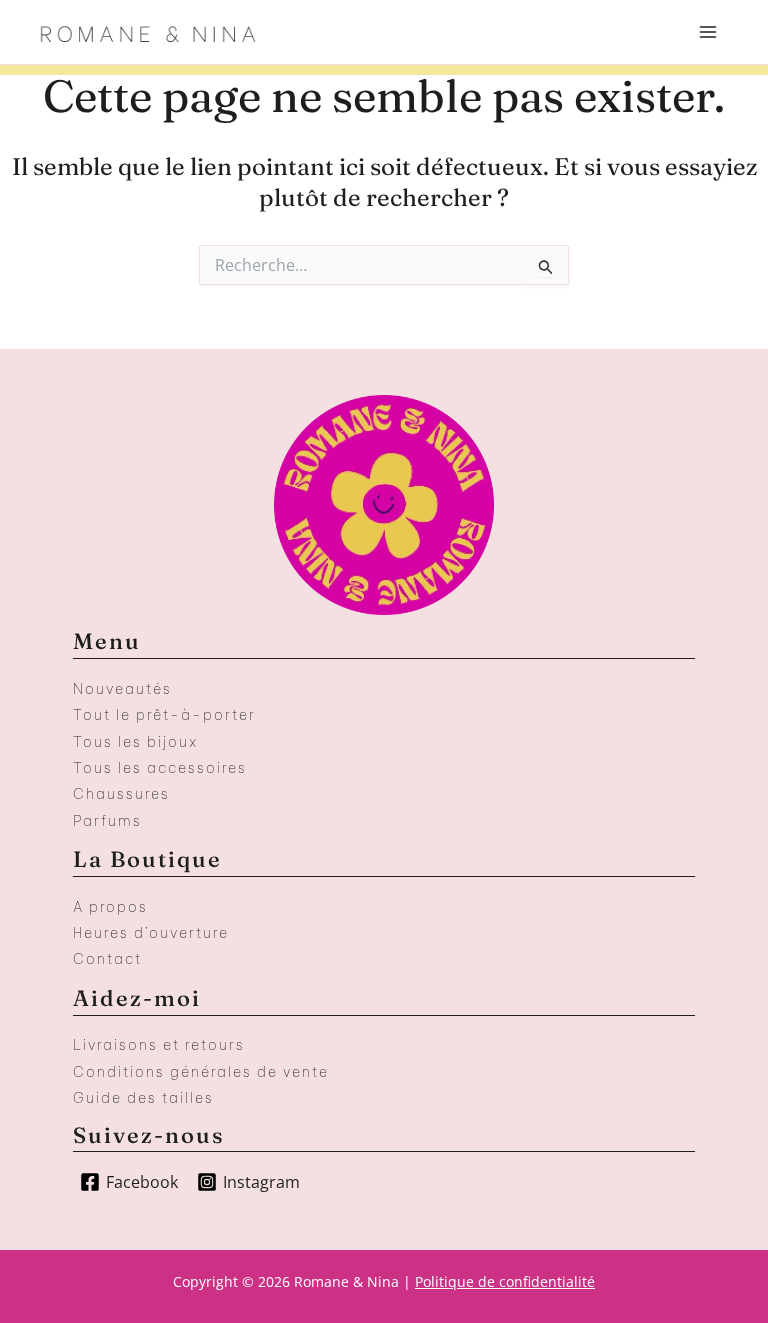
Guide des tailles (143, 1098)
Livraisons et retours (159, 1045)
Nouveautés (122, 689)
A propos (110, 907)
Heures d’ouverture (151, 933)
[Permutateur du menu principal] (708, 32)
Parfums (107, 821)
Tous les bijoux (135, 742)
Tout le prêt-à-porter (164, 715)
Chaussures (121, 794)
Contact (107, 959)
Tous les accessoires (160, 768)
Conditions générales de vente (201, 1072)
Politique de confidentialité (505, 1281)
